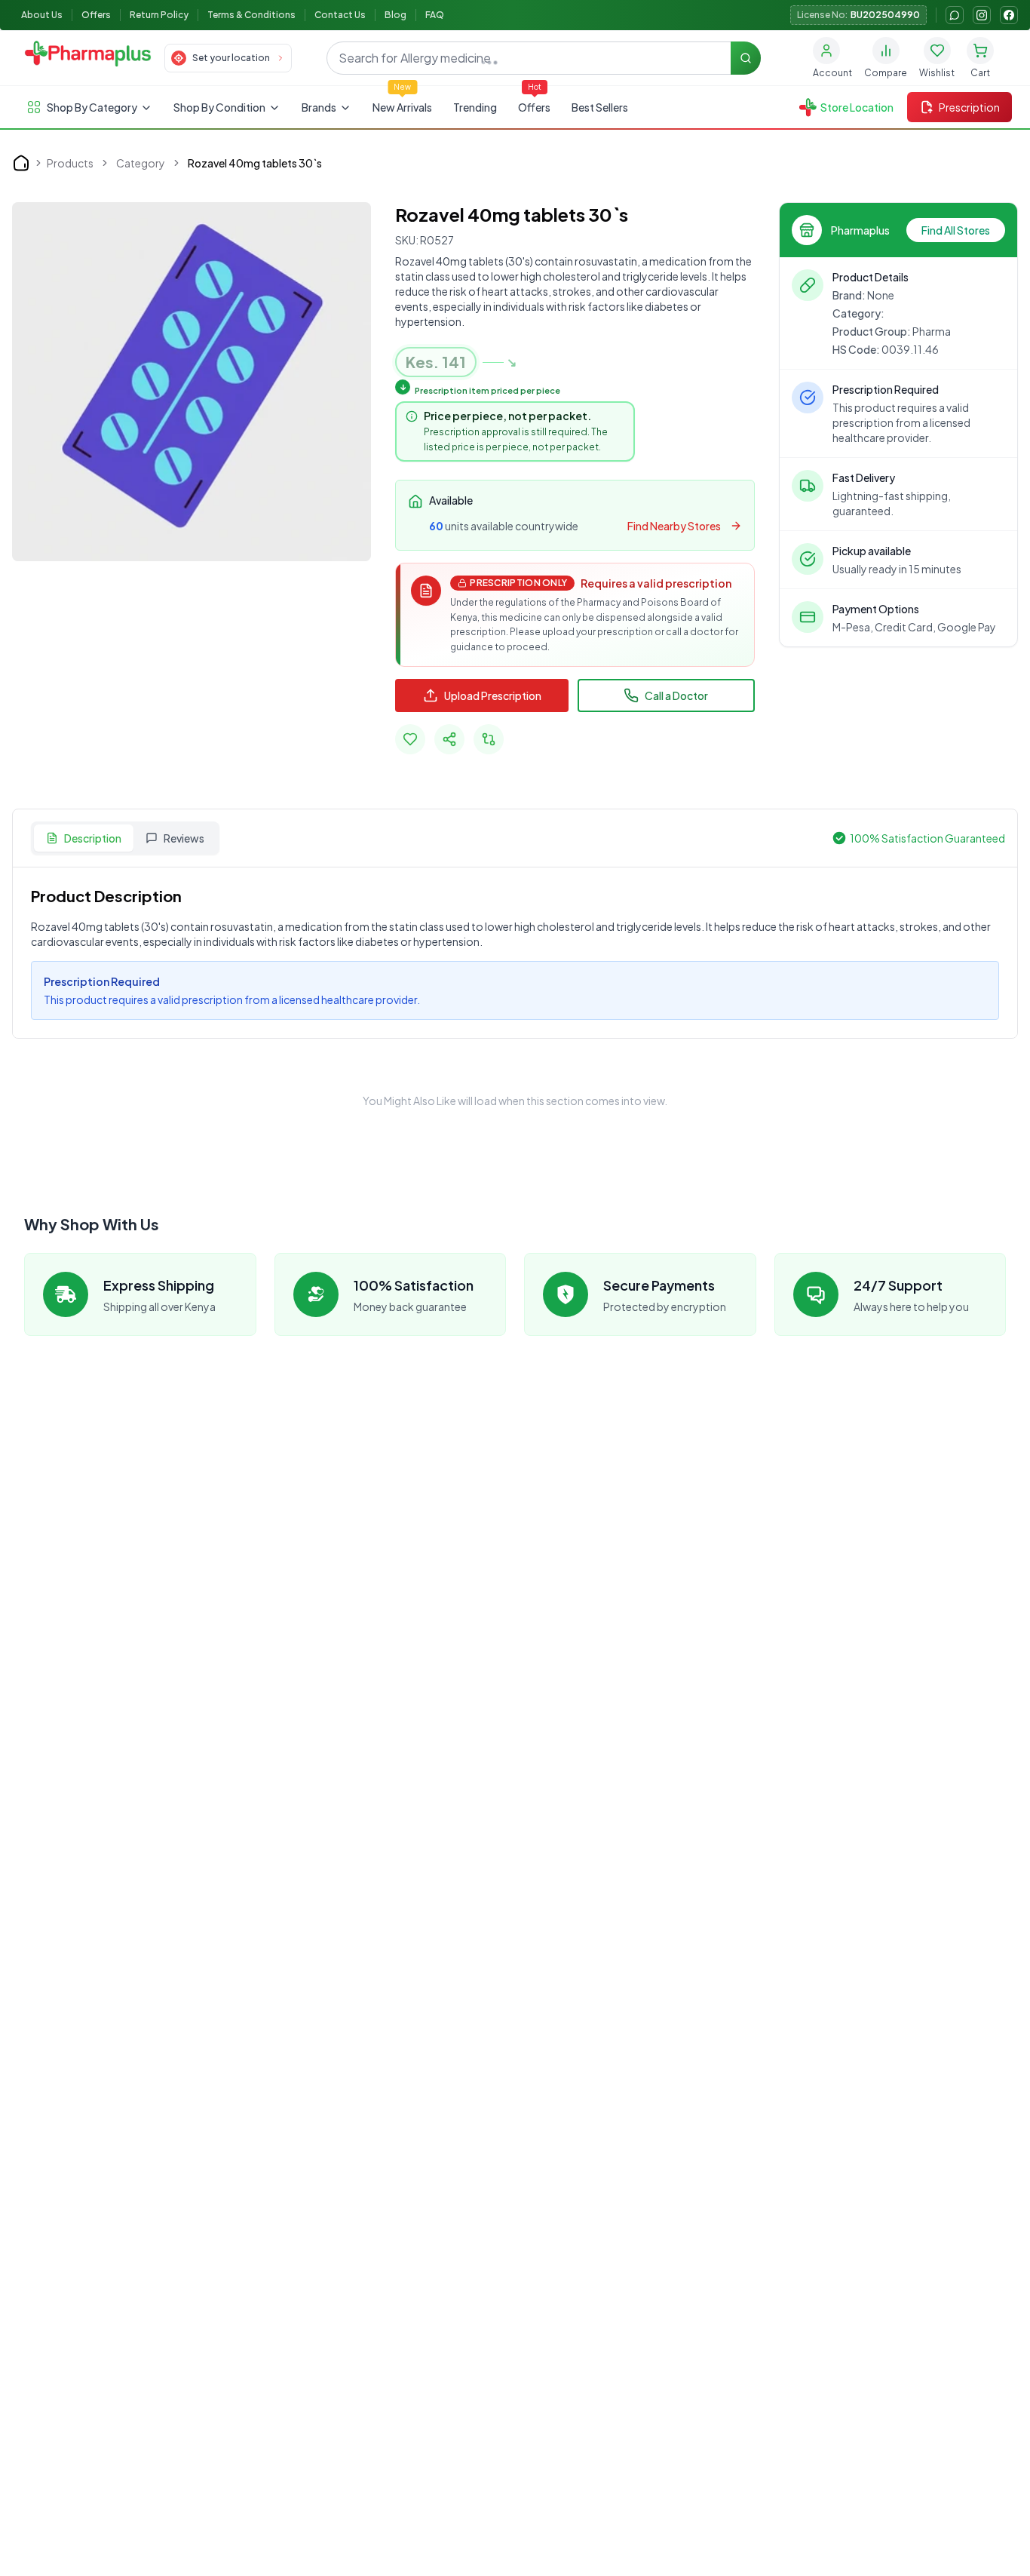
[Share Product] (449, 739)
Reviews (184, 838)
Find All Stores (956, 230)
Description (93, 838)
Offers (96, 15)
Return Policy (159, 15)
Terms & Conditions (251, 15)
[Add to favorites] (410, 739)
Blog (395, 15)
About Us (42, 15)
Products (70, 163)
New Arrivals (402, 107)
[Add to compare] (489, 739)
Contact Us (340, 15)
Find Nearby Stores (674, 526)
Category (141, 163)
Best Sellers (600, 107)
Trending (475, 107)
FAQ (435, 15)
